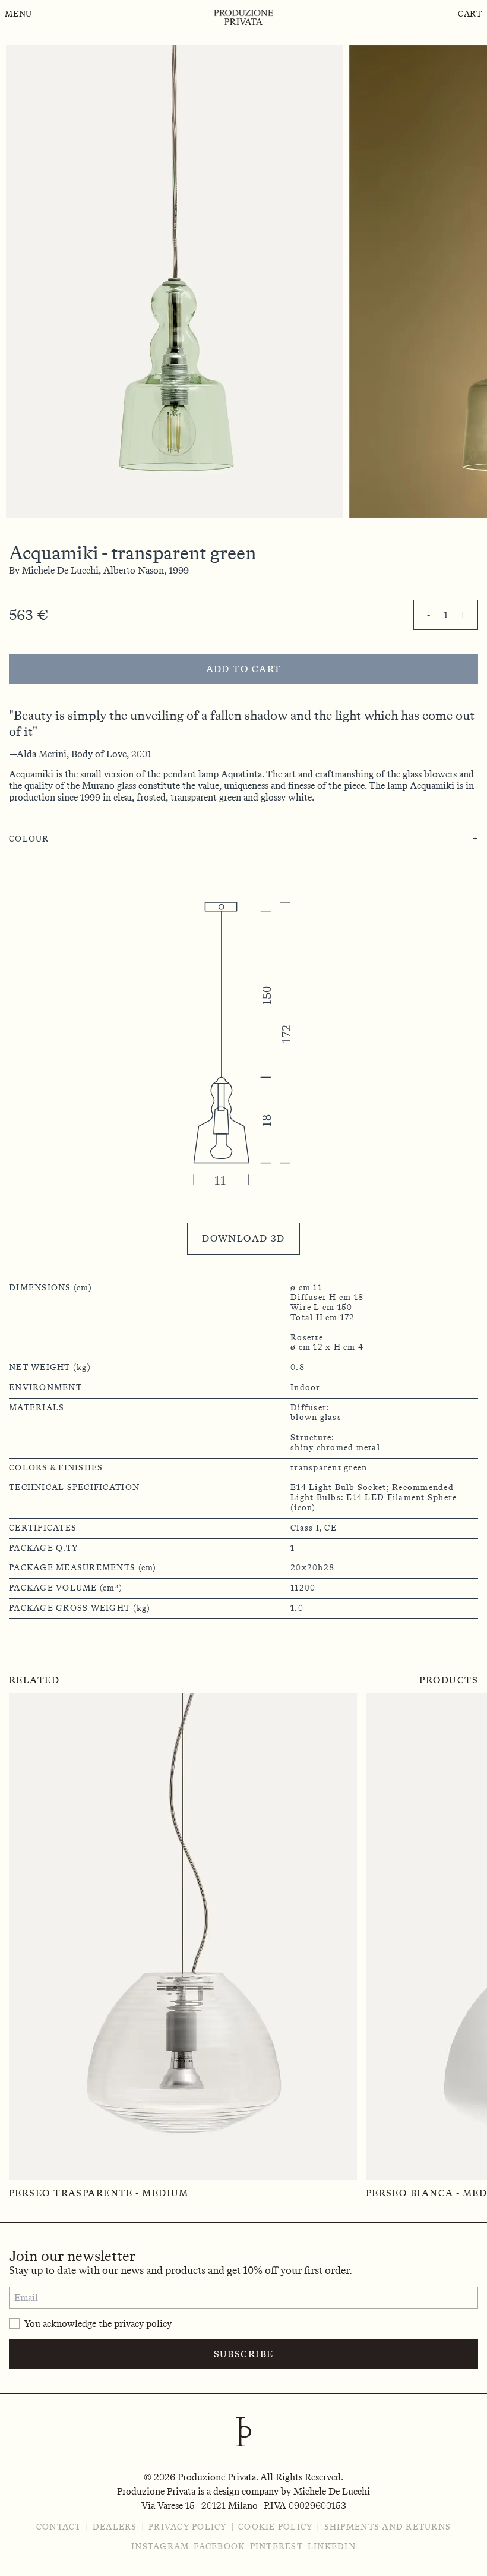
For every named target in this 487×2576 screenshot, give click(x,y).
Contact (59, 2527)
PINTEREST (276, 2547)
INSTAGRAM (160, 2547)
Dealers (115, 2527)
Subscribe (244, 2354)
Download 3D (243, 1238)
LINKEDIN (332, 2547)
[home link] (243, 17)
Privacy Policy (188, 2527)
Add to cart (244, 669)
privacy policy (143, 2324)
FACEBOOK (219, 2547)
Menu (18, 14)
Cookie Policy (275, 2527)
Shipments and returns (388, 2527)
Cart (470, 14)
